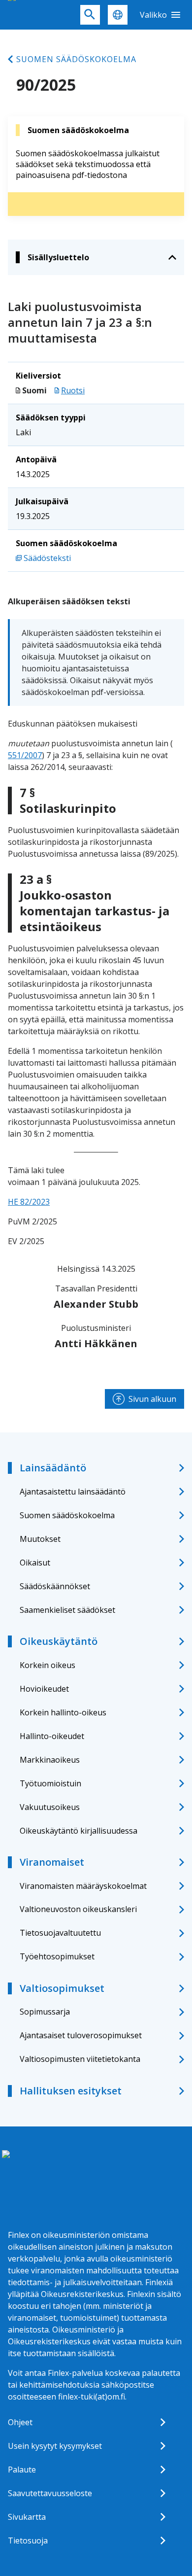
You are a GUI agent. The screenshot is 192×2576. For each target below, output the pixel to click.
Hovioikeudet (44, 1689)
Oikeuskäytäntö (59, 1641)
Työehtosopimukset (57, 1956)
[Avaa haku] (90, 15)
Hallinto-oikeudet (52, 1736)
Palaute (22, 2470)
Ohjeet (20, 2422)
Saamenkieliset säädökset (67, 1610)
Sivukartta (27, 2517)
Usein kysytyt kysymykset (55, 2446)
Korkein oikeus (48, 1665)
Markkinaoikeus (50, 1760)
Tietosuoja (28, 2541)
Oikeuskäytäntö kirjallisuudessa (79, 1831)
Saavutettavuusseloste (50, 2493)
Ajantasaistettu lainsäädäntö (73, 1492)
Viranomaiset (52, 1862)
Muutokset (40, 1539)
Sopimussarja (45, 2012)
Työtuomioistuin (50, 1783)
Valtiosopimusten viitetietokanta (80, 2059)
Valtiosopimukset (62, 1988)
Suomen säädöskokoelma (76, 59)
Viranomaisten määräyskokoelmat (83, 1886)
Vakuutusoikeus (50, 1807)
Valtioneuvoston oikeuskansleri (78, 1909)
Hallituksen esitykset (71, 2091)
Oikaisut (35, 1563)
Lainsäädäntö (53, 1468)
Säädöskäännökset (55, 1586)
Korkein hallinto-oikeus (63, 1712)
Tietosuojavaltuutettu (60, 1933)
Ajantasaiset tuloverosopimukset (81, 2035)
